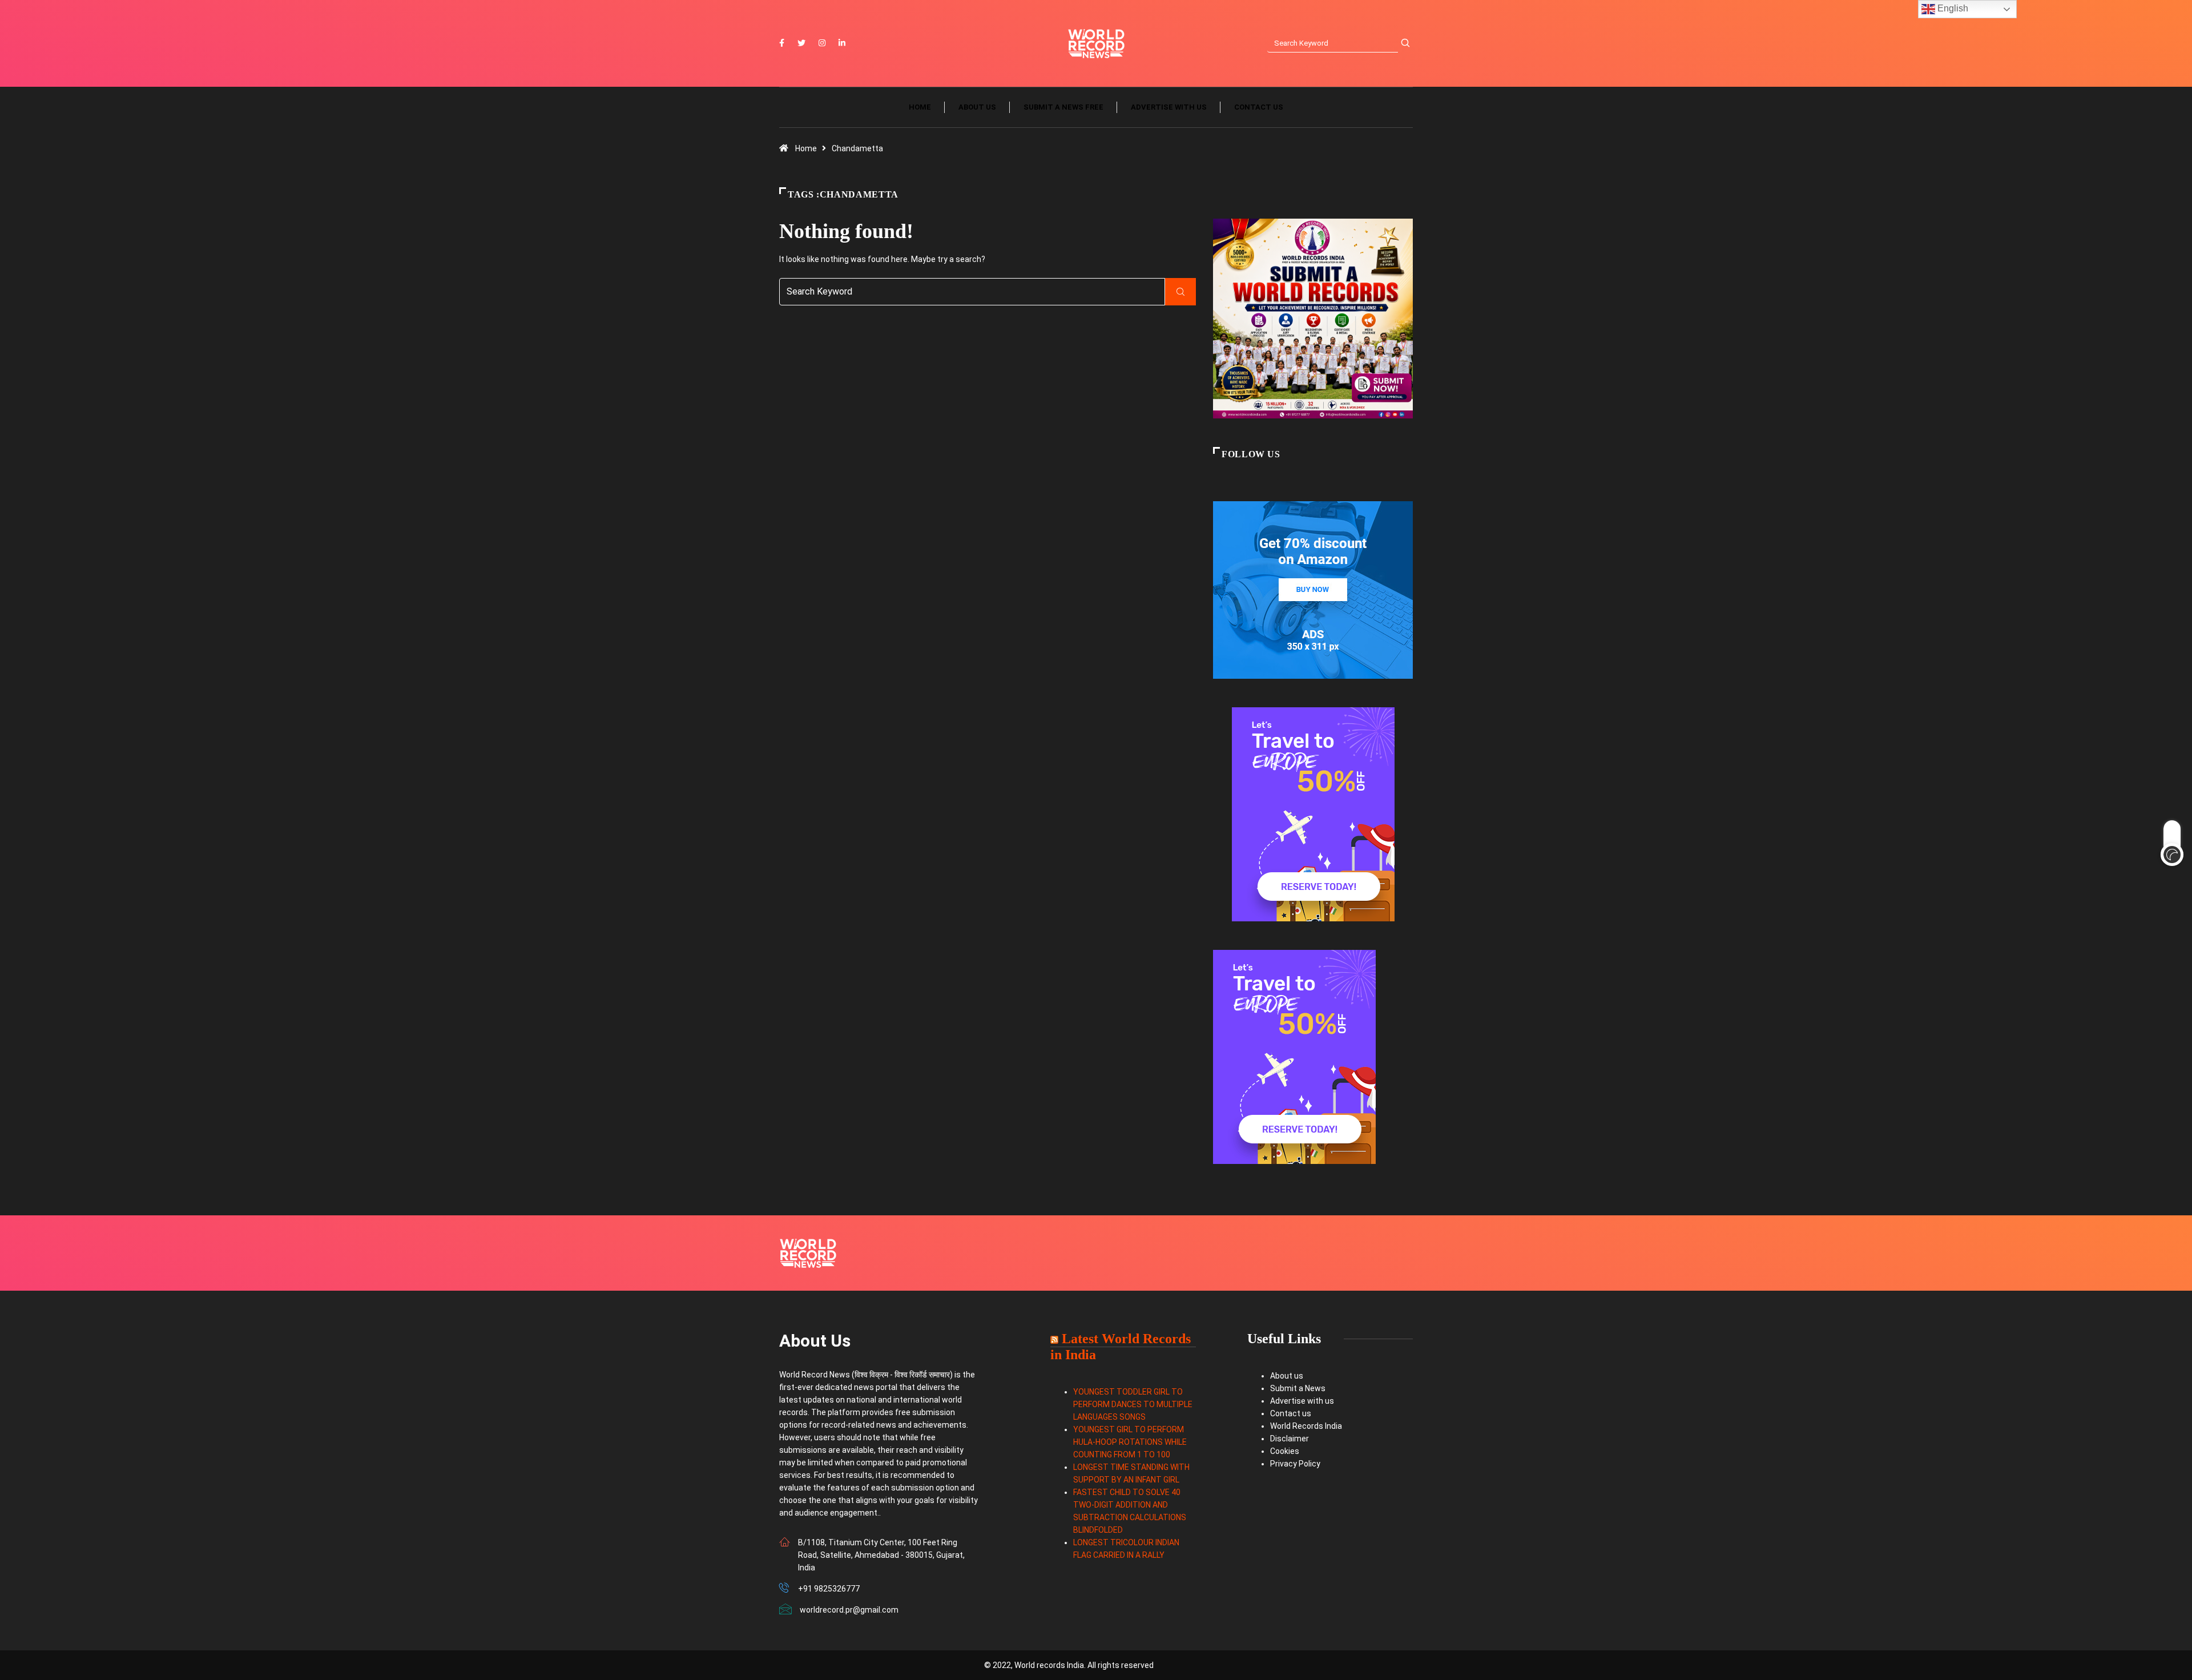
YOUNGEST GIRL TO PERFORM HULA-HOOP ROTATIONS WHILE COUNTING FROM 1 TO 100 (1130, 1442)
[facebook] (782, 43)
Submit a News (1298, 1388)
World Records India (1306, 1426)
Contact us (1259, 107)
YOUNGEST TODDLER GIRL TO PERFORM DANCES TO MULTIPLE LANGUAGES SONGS (1133, 1404)
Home (920, 107)
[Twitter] (801, 43)
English (1952, 8)
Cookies (1285, 1451)
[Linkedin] (842, 43)
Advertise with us (1169, 107)
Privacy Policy (1295, 1464)
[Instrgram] (822, 43)
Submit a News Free (1063, 107)
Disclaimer (1290, 1439)
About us (977, 107)
